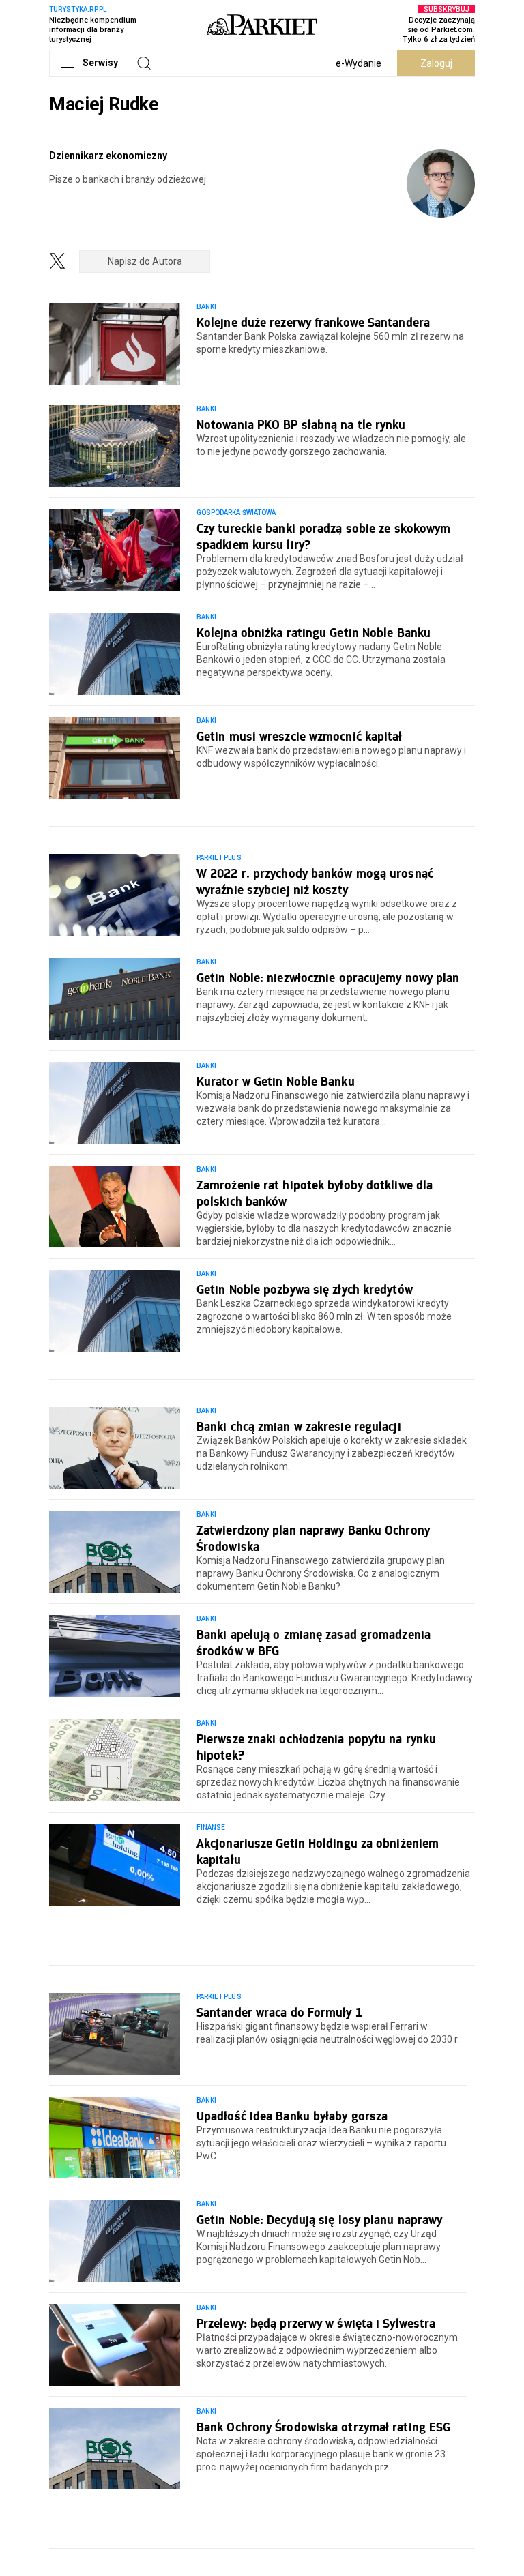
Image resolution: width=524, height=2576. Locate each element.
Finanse (211, 1827)
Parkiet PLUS (219, 858)
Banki (206, 307)
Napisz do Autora (145, 261)
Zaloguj (436, 63)
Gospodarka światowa (236, 513)
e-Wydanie (359, 63)
